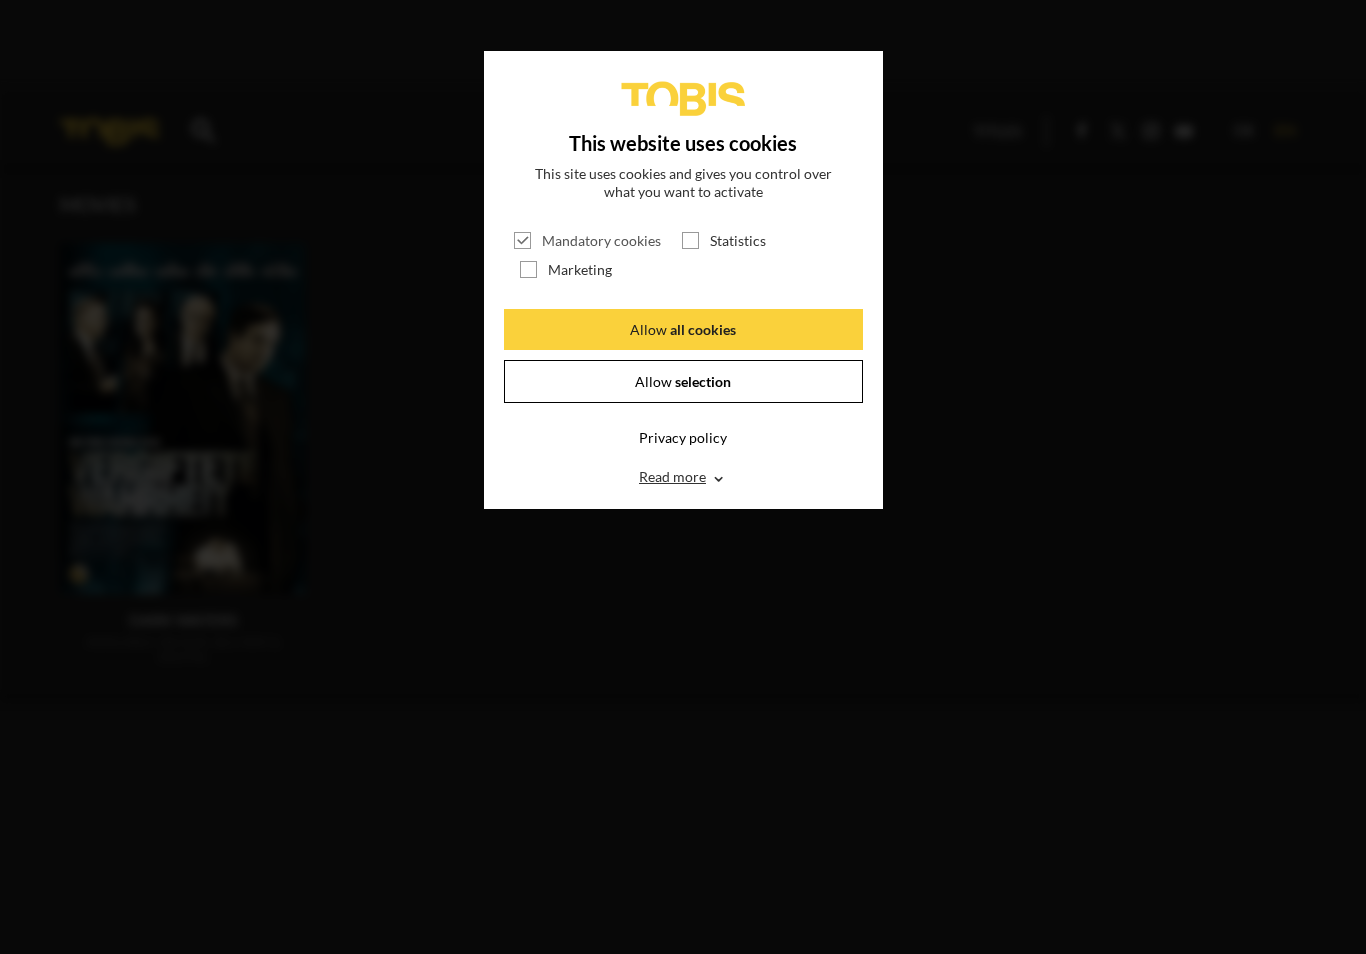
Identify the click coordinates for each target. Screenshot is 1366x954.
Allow (683, 329)
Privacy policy (683, 437)
